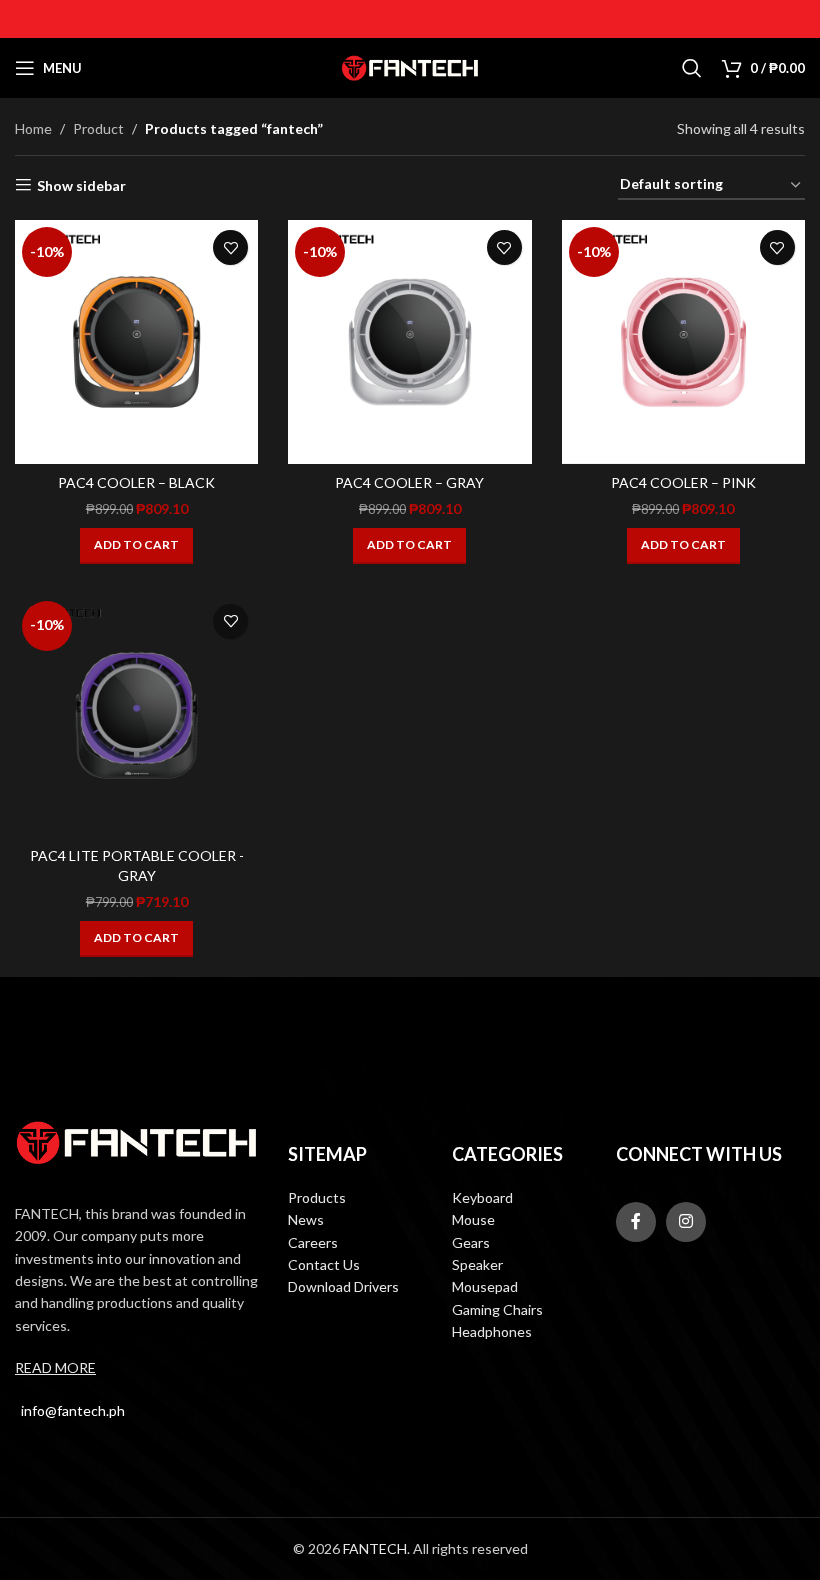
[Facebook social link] (636, 1222)
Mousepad (485, 1286)
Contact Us (324, 1264)
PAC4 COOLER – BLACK (136, 482)
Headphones (492, 1331)
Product (98, 128)
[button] (136, 546)
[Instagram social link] (686, 1222)
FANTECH (375, 1548)
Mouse (473, 1219)
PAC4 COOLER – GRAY (409, 482)
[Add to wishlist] (230, 247)
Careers (313, 1242)
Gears (471, 1242)
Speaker (477, 1264)
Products (317, 1197)
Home (33, 128)
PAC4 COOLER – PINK (683, 482)
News (306, 1219)
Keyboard (482, 1197)
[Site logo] (410, 66)
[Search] (692, 68)
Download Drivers (343, 1286)
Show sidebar (81, 185)
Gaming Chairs (497, 1309)
